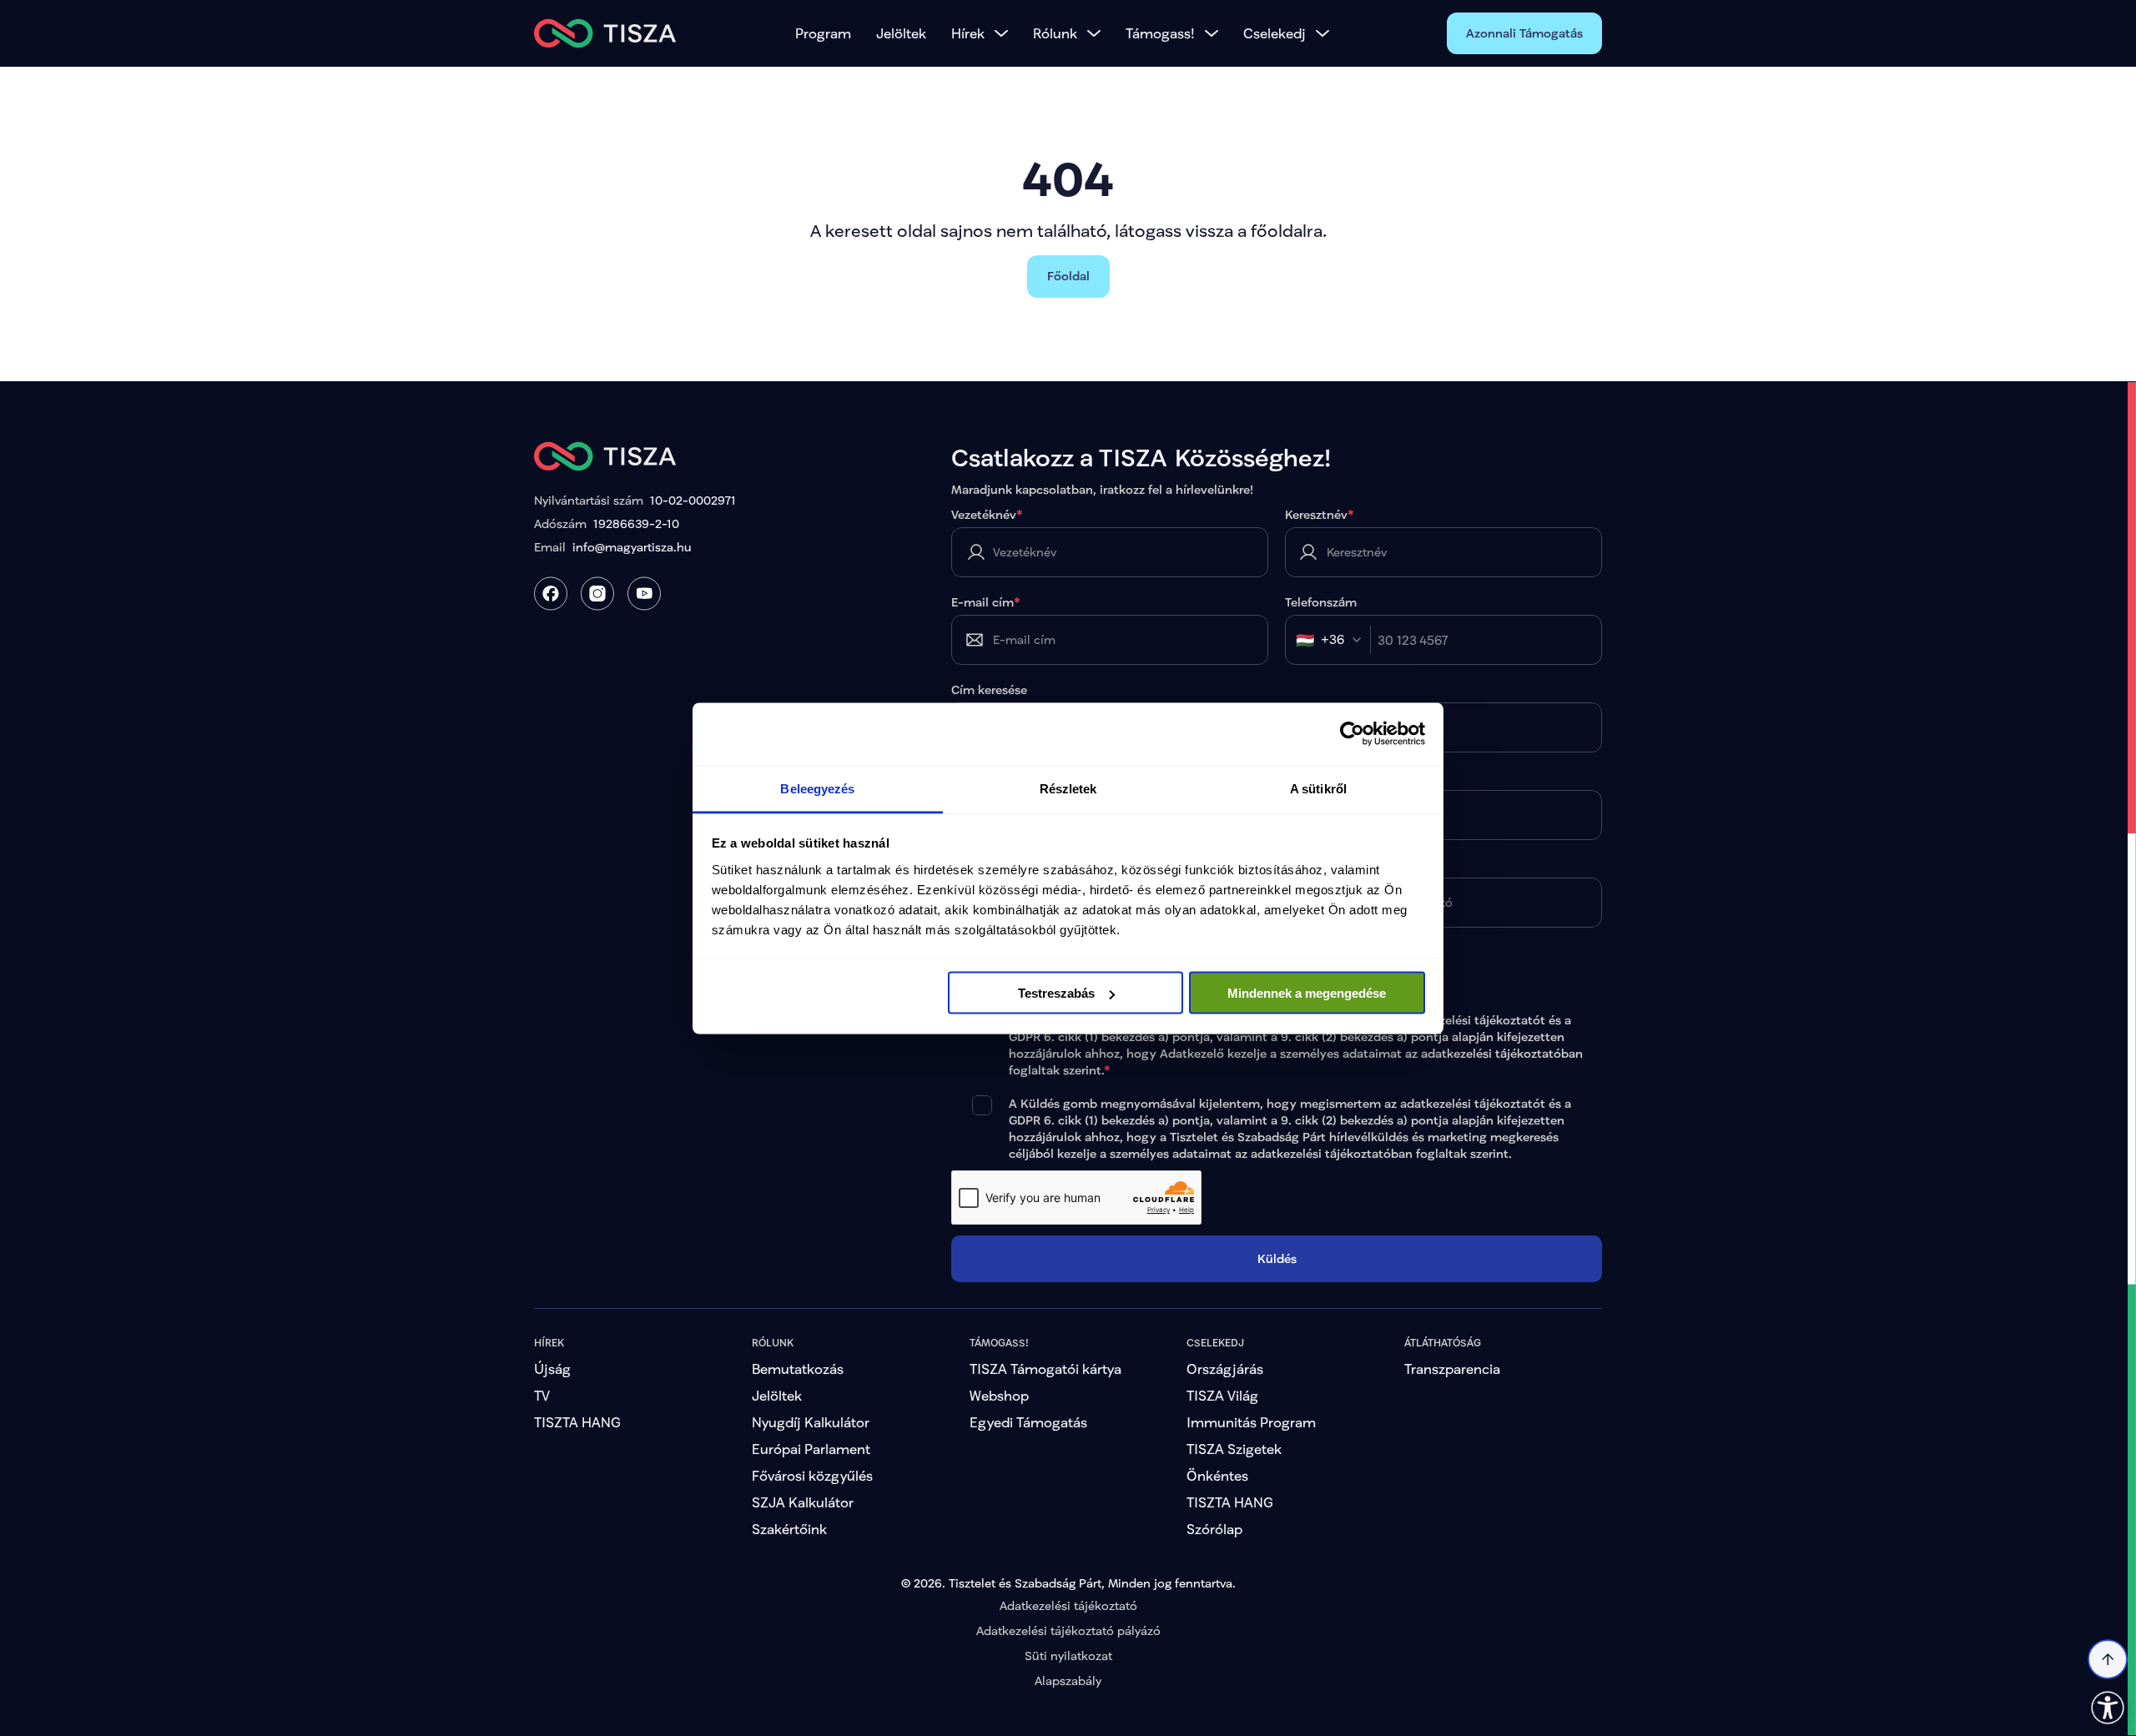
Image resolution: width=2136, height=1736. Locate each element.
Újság (552, 1369)
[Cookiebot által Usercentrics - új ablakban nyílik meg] (1352, 734)
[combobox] (1333, 640)
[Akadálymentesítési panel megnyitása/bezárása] (2108, 1708)
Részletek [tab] (1068, 788)
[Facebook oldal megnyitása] (551, 594)
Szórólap (1214, 1529)
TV (542, 1395)
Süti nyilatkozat (1068, 1655)
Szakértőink (789, 1529)
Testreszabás (1056, 993)
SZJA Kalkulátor (803, 1502)
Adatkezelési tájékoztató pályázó (1068, 1630)
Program (823, 33)
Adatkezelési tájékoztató (1068, 1605)
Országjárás (1225, 1369)
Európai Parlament (811, 1449)
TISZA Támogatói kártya (1045, 1369)
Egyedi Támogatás (1028, 1422)
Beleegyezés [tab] (817, 788)
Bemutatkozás (798, 1369)
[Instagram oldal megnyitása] (597, 594)
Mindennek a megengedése (1307, 993)
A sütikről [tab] (1318, 788)
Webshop (999, 1395)
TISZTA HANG (577, 1422)
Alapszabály (1068, 1681)
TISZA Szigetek (1234, 1449)
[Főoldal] (605, 33)
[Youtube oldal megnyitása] (644, 594)
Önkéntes (1217, 1475)
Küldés (1277, 1258)
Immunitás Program (1251, 1422)
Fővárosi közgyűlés (812, 1475)
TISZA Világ (1222, 1395)
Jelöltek (901, 33)
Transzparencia (1452, 1369)
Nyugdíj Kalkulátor (811, 1422)
